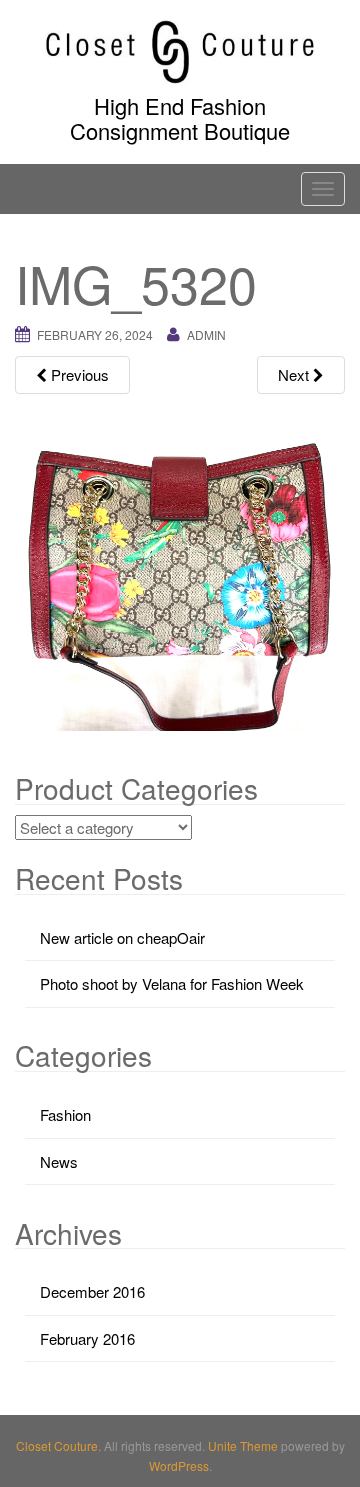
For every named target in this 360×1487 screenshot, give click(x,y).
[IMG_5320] (180, 564)
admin (206, 334)
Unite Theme (243, 1445)
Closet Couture (57, 1445)
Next (295, 374)
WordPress (179, 1465)
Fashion (65, 1114)
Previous (78, 374)
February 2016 (87, 1338)
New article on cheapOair (122, 937)
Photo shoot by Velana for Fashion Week (172, 983)
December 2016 (92, 1291)
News (59, 1161)
